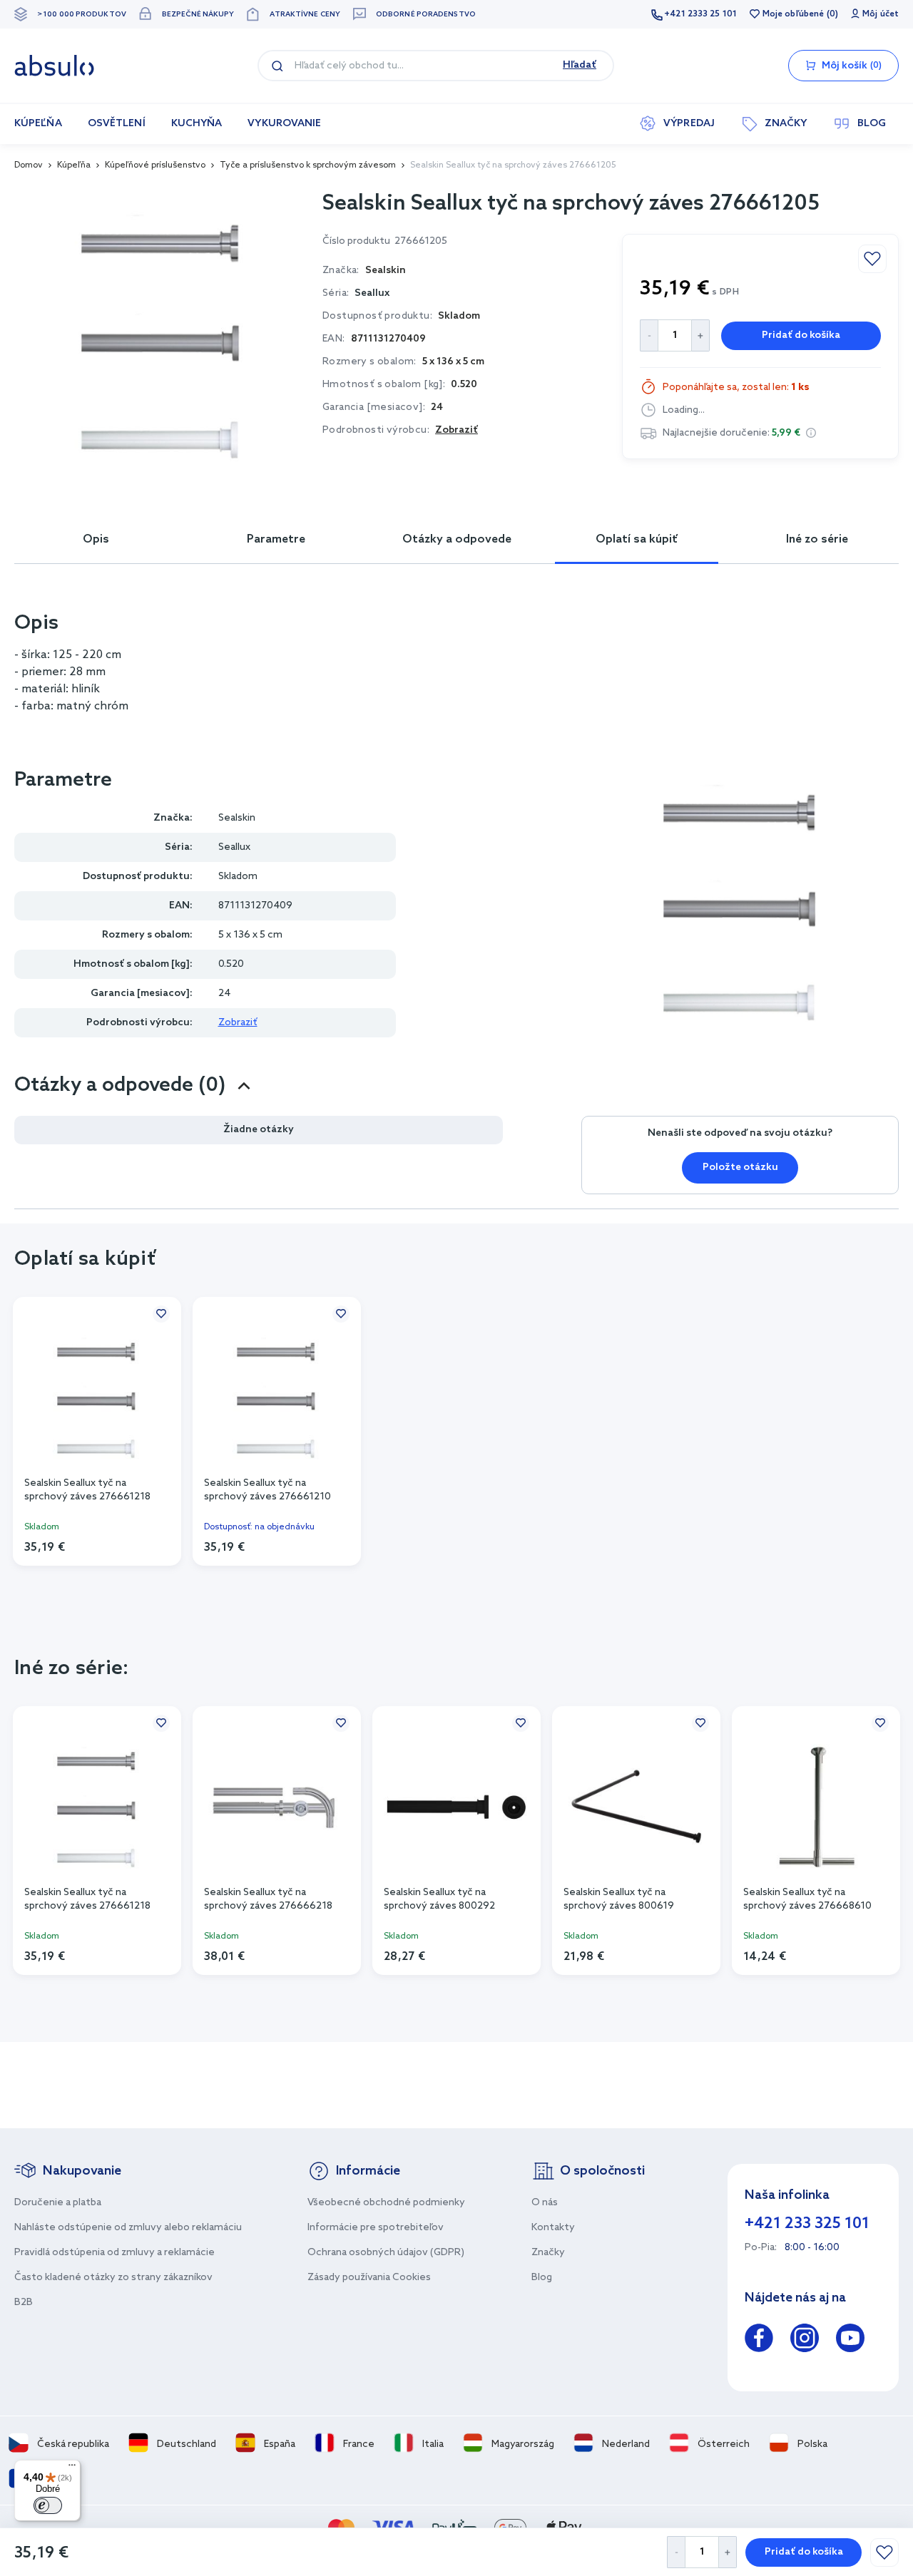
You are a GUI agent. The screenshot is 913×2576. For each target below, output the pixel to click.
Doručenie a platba (58, 2203)
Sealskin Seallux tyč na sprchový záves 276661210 (267, 1490)
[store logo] (54, 66)
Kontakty (553, 2228)
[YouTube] (850, 2340)
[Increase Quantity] (728, 2552)
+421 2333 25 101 (700, 14)
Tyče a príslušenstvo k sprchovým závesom (308, 165)
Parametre (276, 539)
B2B (24, 2303)
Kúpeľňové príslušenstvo (155, 165)
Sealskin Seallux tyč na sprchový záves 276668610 (807, 1899)
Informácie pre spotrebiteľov (376, 2228)
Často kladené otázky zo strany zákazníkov (113, 2278)
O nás (545, 2203)
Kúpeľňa (74, 165)
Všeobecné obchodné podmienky (386, 2203)
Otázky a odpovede (457, 539)
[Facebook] (759, 2340)
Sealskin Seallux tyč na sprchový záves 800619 (619, 1899)
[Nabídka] (72, 2468)
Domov (29, 165)
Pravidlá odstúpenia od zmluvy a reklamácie (114, 2253)
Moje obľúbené (793, 14)
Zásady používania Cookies (369, 2278)
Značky (548, 2253)
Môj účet (881, 14)
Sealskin (237, 818)
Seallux (372, 293)
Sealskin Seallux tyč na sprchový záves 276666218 (268, 1899)
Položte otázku (740, 1168)
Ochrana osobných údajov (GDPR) (386, 2253)
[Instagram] (805, 2340)
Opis (96, 539)
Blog (542, 2278)
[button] (811, 433)
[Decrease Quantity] (676, 2552)
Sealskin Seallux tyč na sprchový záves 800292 (439, 1899)
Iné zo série (817, 539)
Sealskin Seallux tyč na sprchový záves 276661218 (87, 1490)
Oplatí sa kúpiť (637, 539)
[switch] (48, 2505)
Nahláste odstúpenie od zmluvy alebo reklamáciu (128, 2228)
